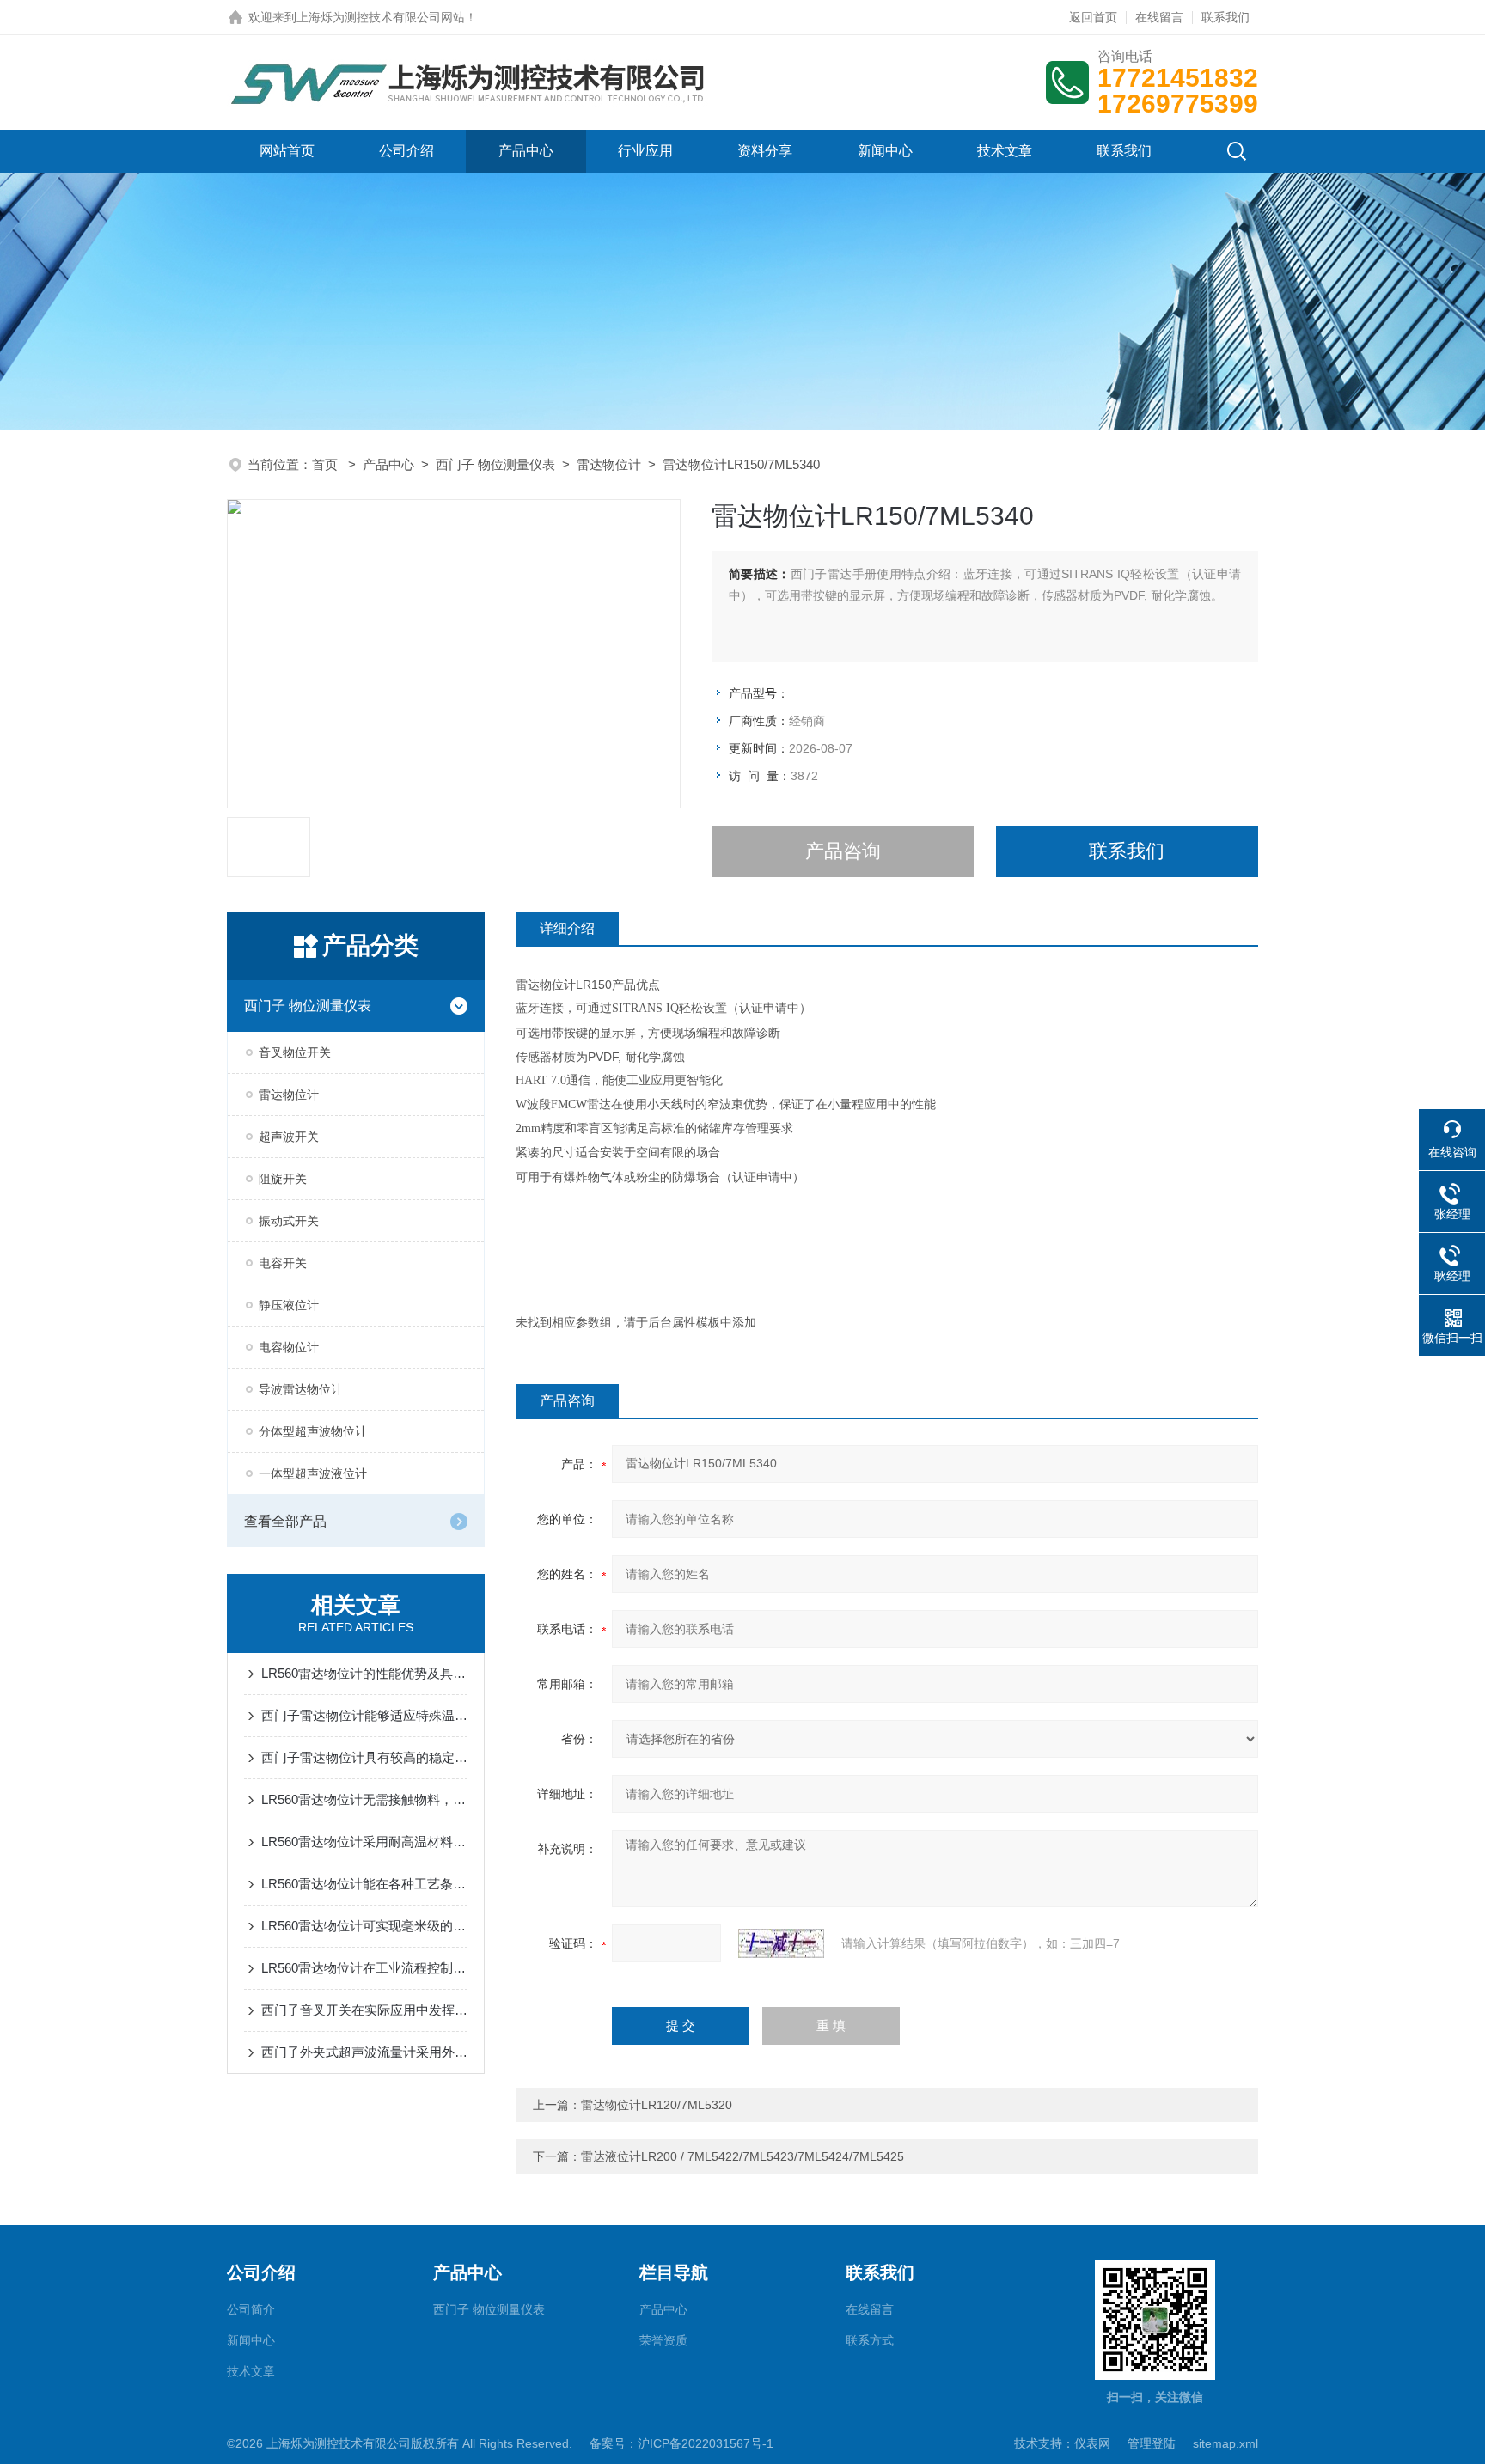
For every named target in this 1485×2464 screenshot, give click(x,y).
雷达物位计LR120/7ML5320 (657, 2105)
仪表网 (1092, 2443)
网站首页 (287, 151)
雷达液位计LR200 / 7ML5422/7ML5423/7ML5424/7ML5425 (742, 2156)
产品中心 (526, 151)
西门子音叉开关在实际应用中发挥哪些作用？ (364, 2010)
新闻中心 (885, 151)
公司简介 (251, 2309)
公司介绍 (406, 151)
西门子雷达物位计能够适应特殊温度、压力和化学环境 (364, 1715)
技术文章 (1005, 151)
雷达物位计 (609, 464)
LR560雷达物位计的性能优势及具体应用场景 (364, 1673)
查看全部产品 (285, 1521)
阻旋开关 (283, 1179)
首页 (327, 464)
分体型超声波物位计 (313, 1431)
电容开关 (283, 1263)
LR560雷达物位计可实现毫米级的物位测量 (364, 1926)
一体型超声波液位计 (313, 1473)
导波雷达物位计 (301, 1389)
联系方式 (870, 2340)
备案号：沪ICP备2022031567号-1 (681, 2443)
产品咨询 (843, 851)
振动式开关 (289, 1221)
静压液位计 (289, 1305)
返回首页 (1093, 17)
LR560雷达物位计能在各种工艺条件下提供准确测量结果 (364, 1884)
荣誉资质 (663, 2340)
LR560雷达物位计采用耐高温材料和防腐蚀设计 (364, 1842)
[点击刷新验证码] (781, 1943)
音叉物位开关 (295, 1052)
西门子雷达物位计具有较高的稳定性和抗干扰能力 (364, 1757)
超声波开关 (289, 1137)
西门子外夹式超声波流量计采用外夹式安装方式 (364, 2052)
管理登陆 (1152, 2443)
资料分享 (765, 151)
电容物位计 (289, 1347)
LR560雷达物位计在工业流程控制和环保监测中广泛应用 (364, 1968)
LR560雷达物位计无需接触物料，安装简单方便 (364, 1799)
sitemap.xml (1225, 2443)
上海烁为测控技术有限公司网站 (381, 17)
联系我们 (1225, 17)
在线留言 (1159, 17)
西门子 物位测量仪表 (495, 464)
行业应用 (645, 151)
